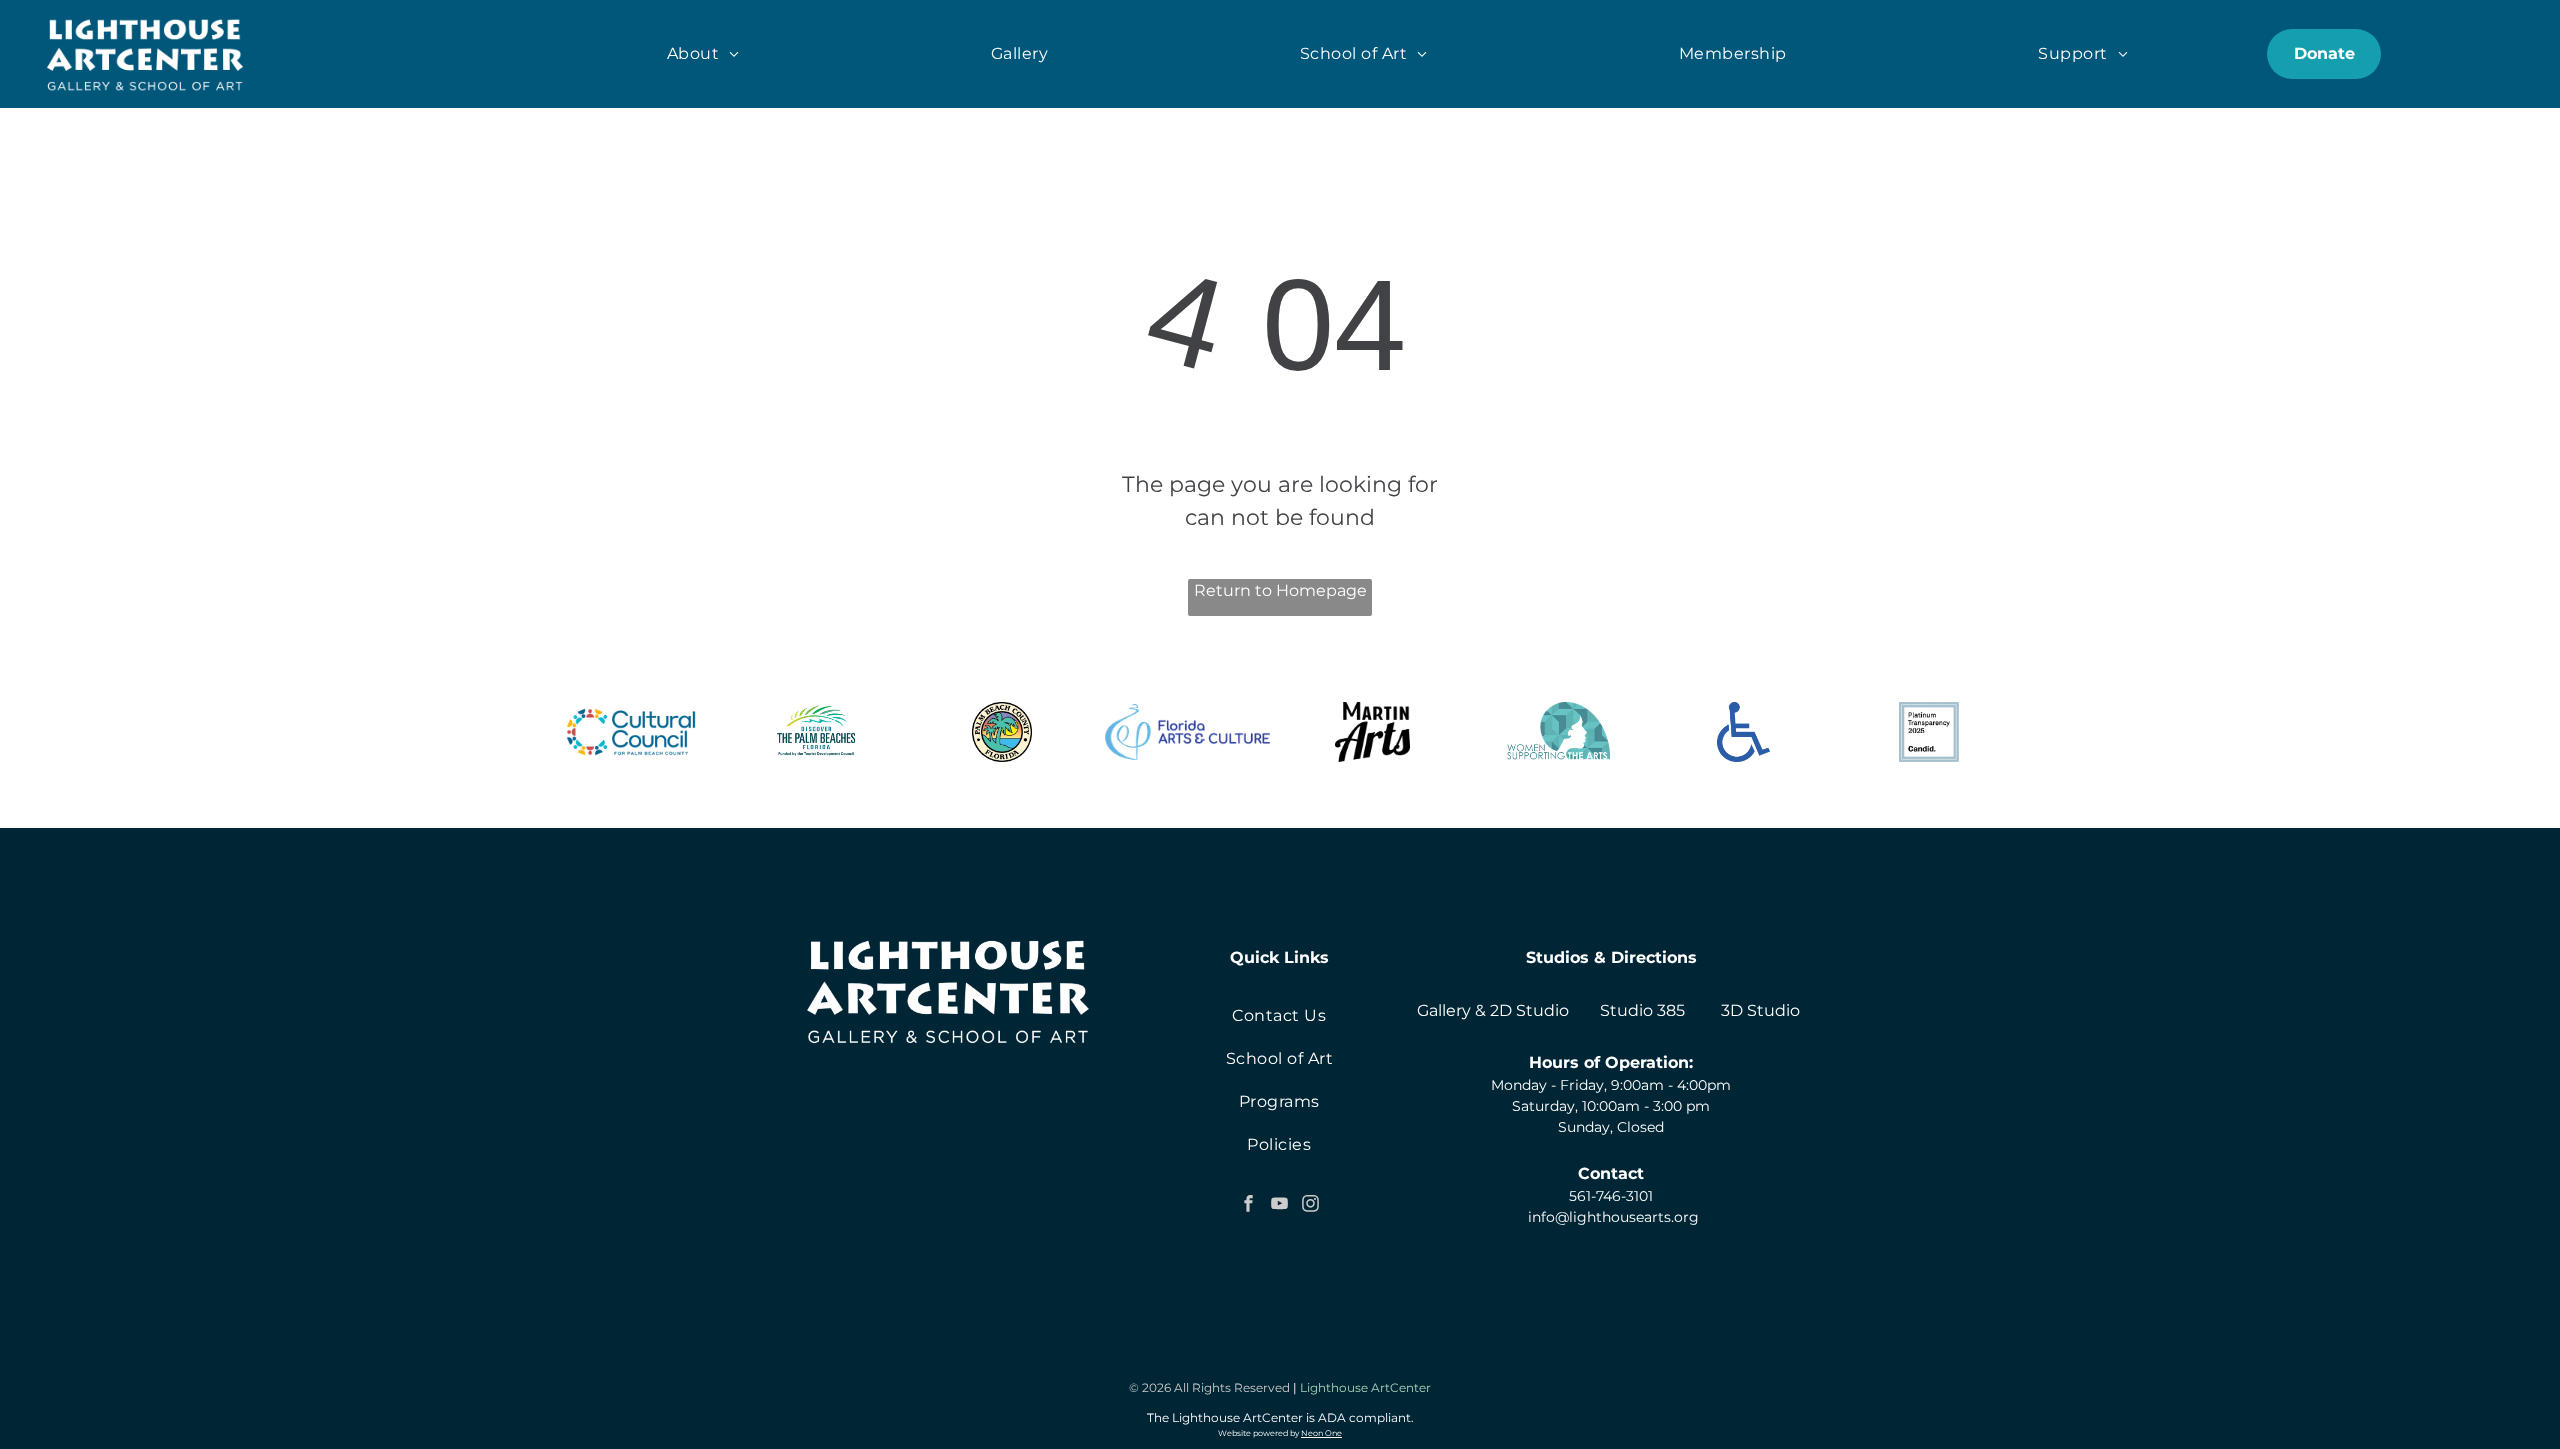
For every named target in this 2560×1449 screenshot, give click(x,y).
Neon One (1321, 1433)
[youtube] (1279, 1205)
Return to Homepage (1280, 590)
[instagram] (1310, 1205)
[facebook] (1248, 1205)
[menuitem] (703, 54)
